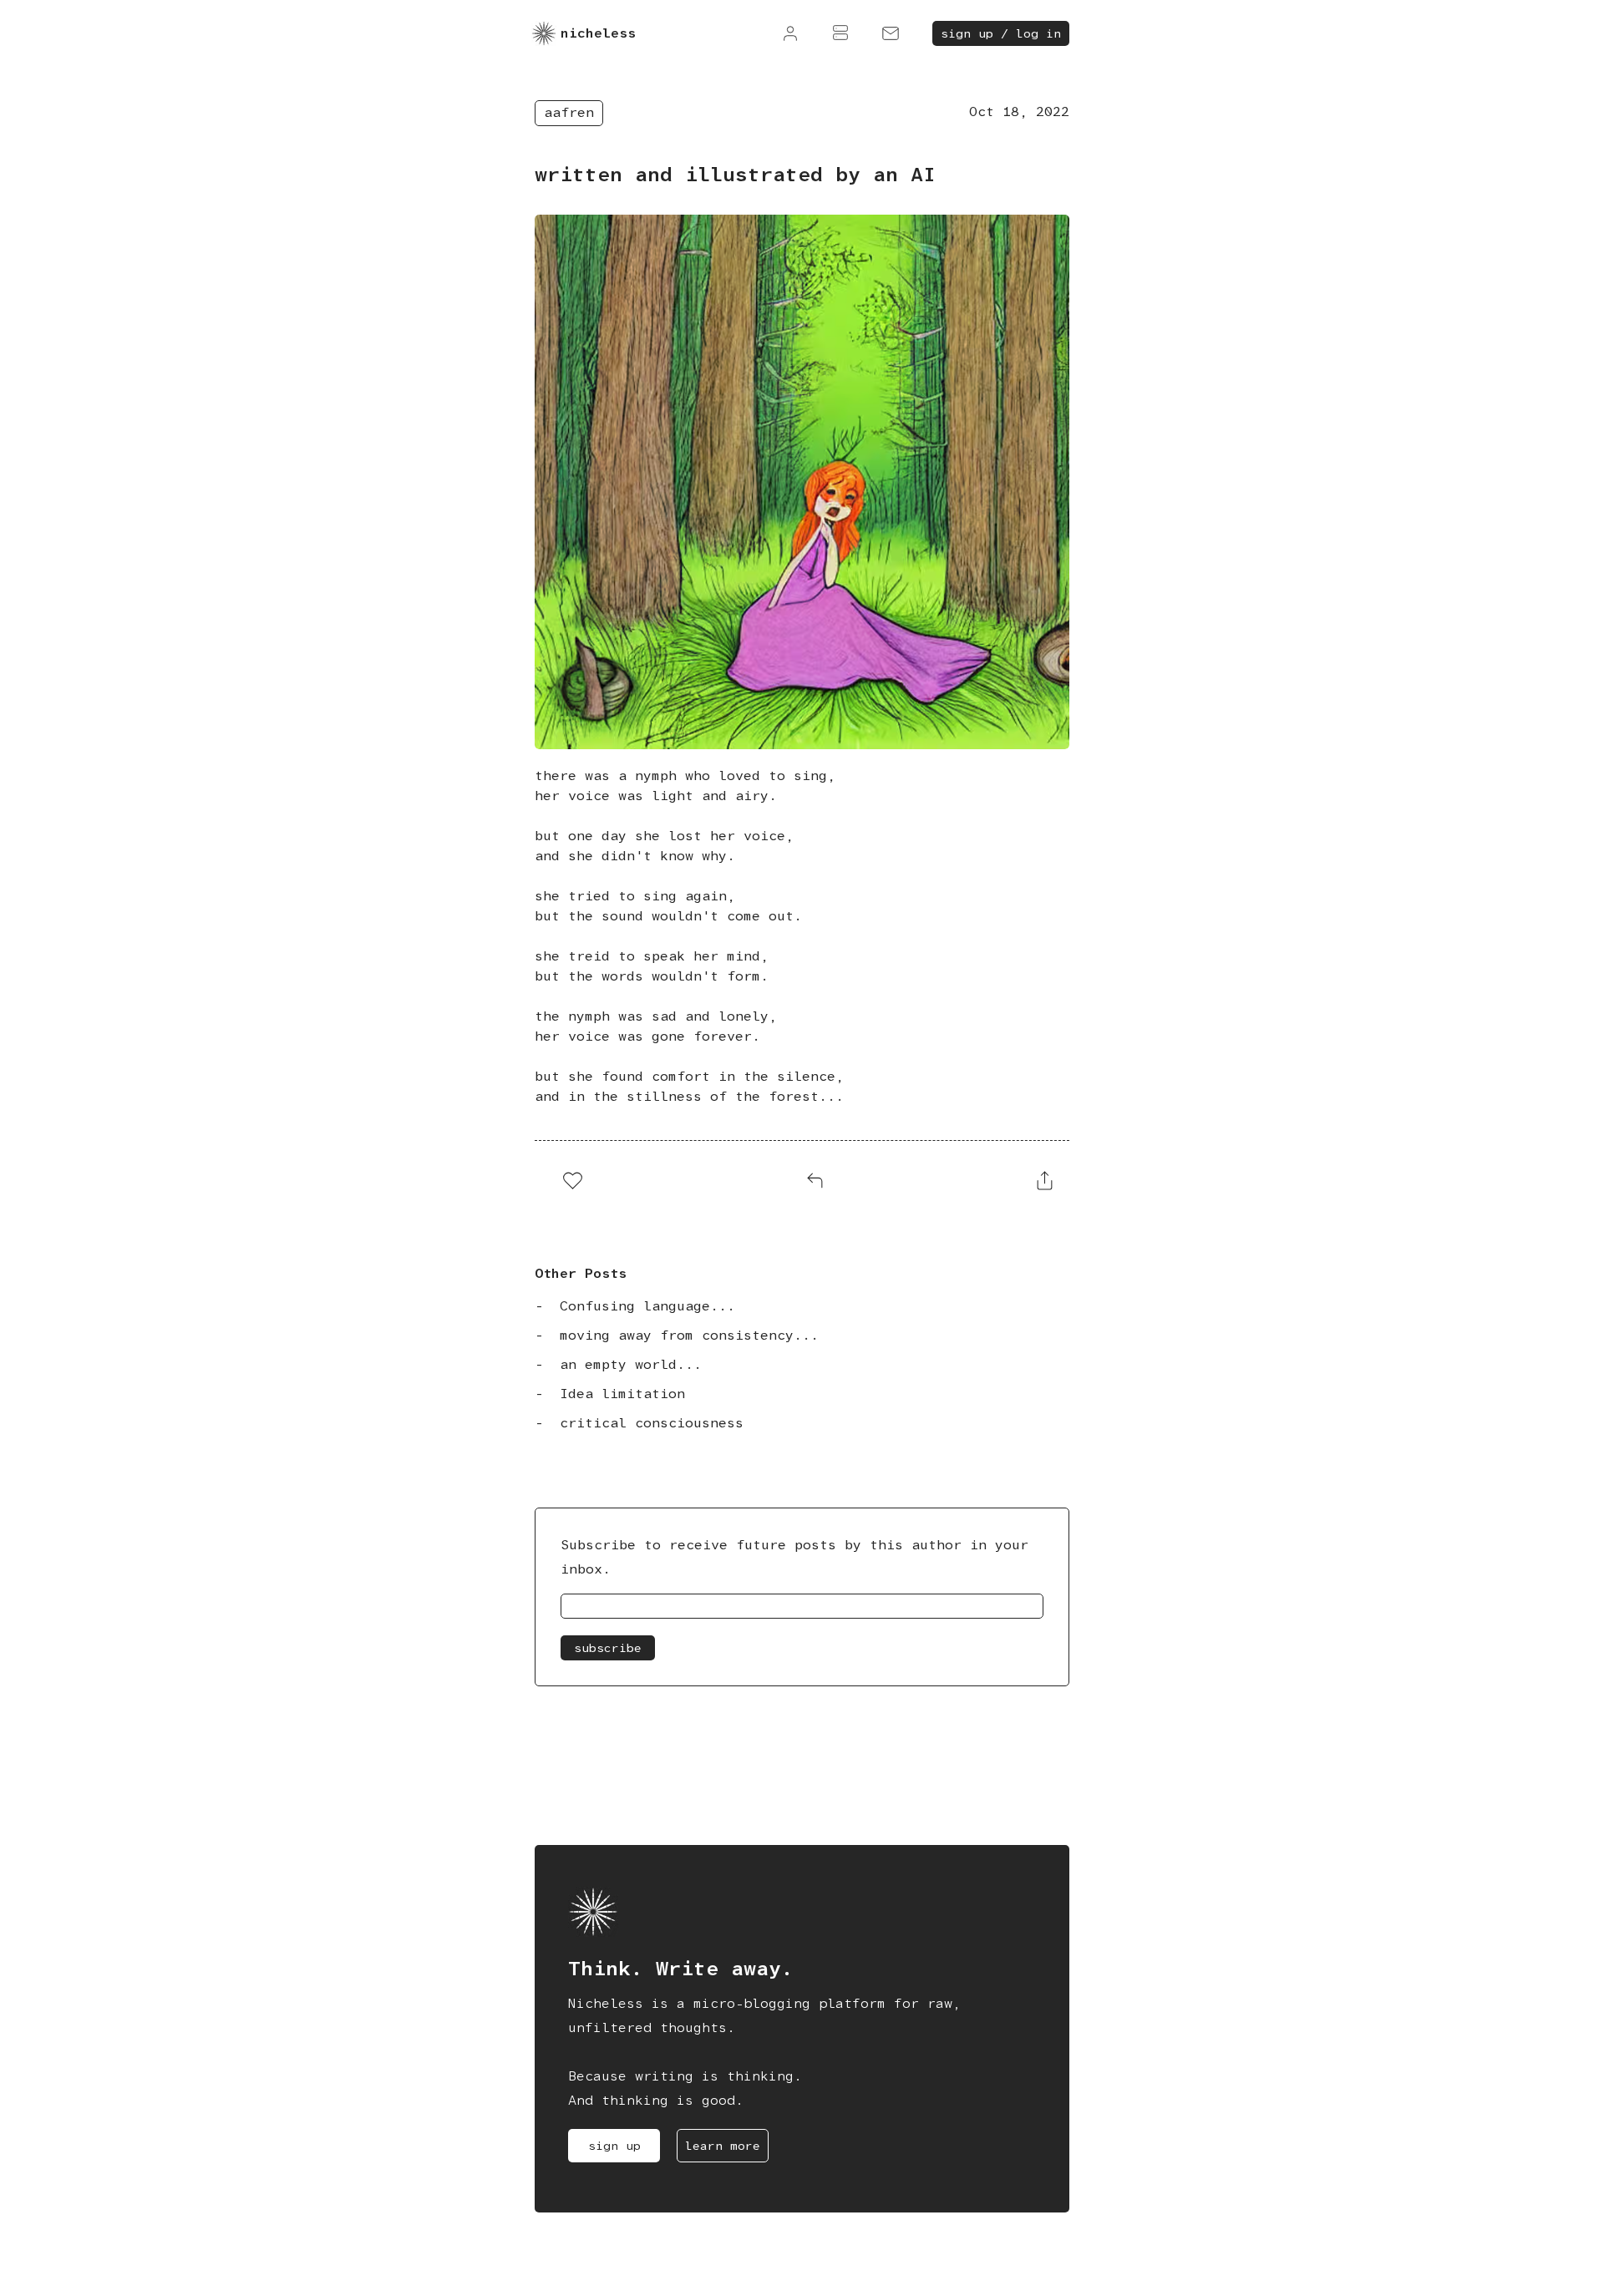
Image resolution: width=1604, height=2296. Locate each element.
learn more (723, 2146)
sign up (614, 2146)
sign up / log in (1001, 33)
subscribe (608, 1648)
